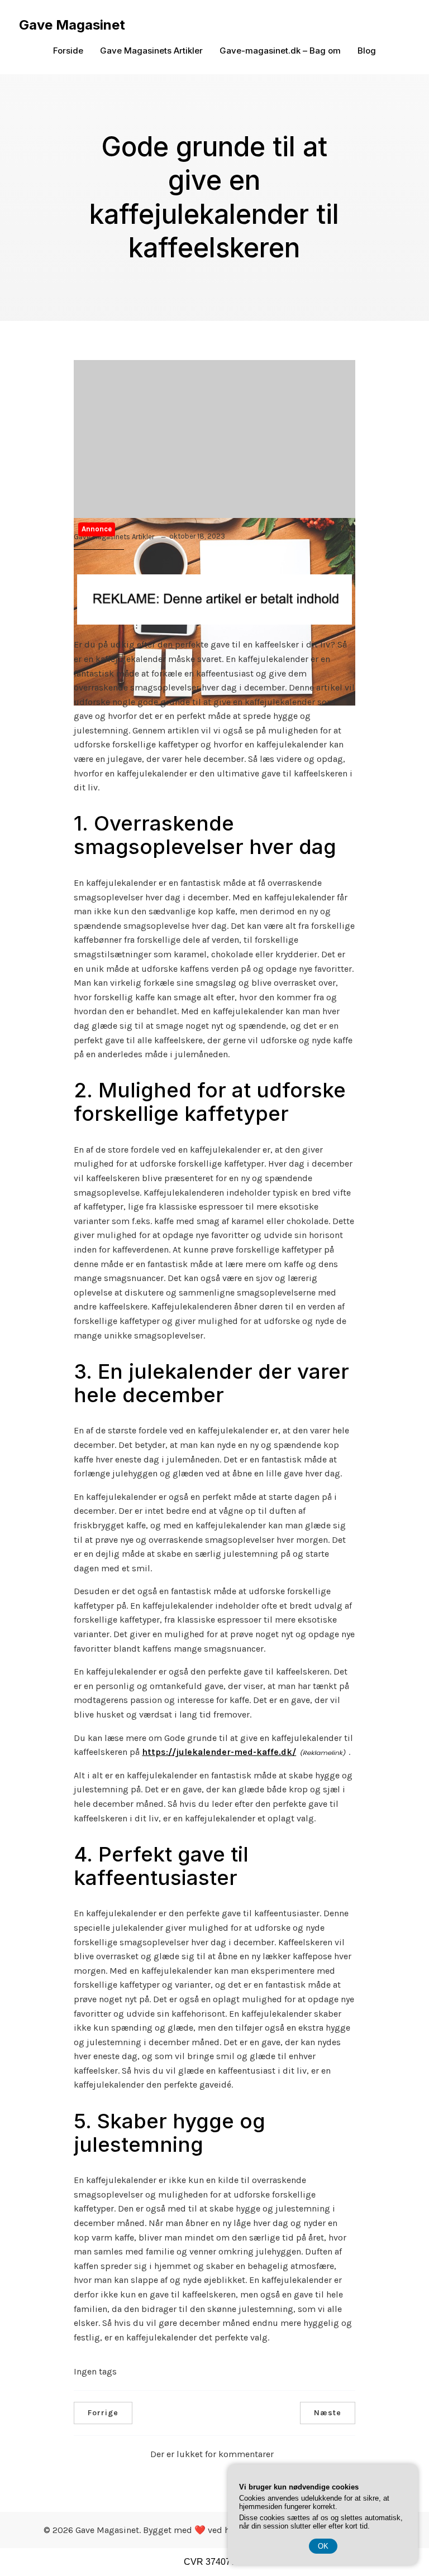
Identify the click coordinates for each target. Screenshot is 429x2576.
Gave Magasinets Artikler (151, 51)
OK (323, 2546)
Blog (367, 51)
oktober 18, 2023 (197, 536)
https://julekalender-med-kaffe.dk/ (219, 1752)
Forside (68, 51)
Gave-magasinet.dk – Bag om (280, 51)
